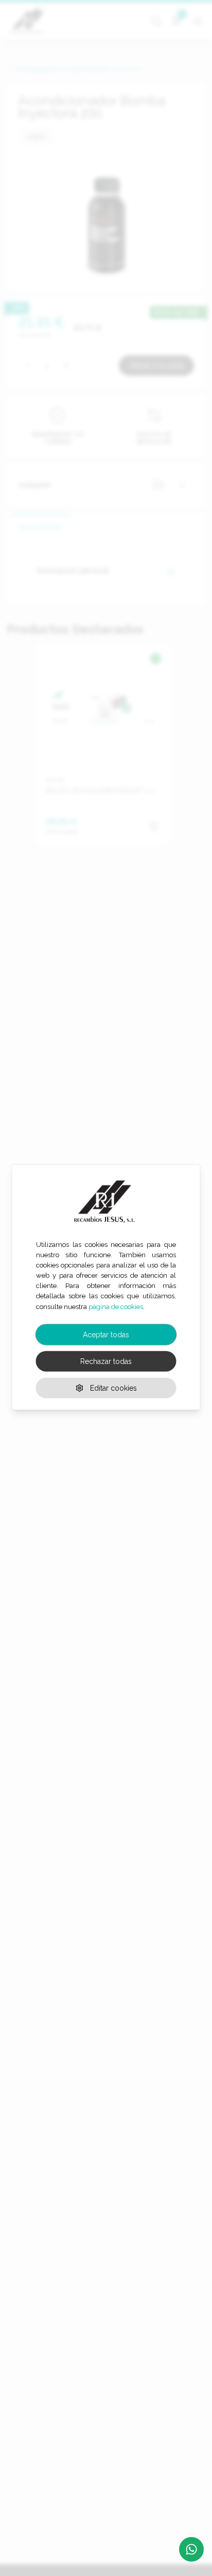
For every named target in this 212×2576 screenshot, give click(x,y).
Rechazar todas (106, 1361)
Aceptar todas (106, 1334)
